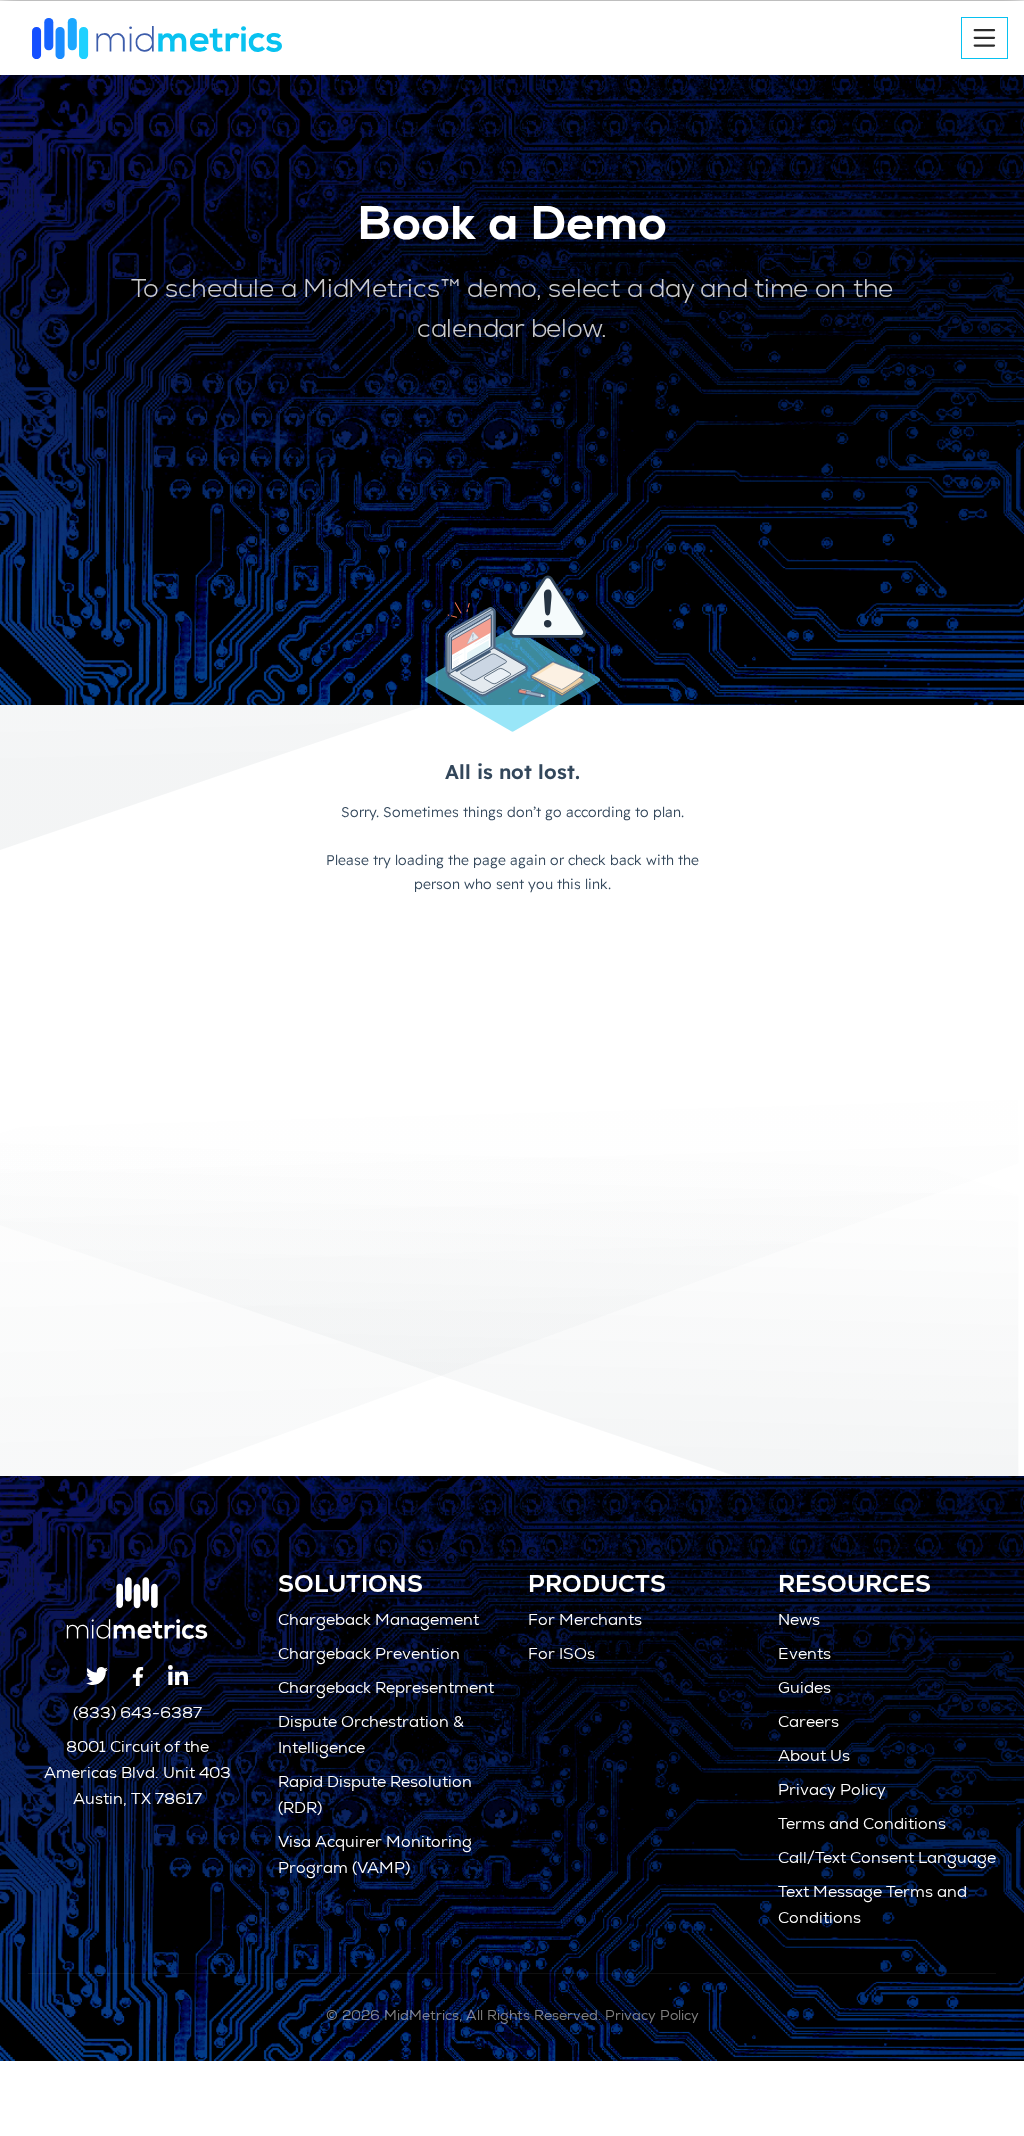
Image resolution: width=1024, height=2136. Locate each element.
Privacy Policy (832, 1792)
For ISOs (561, 1656)
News (799, 1622)
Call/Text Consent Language (887, 1860)
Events (804, 1656)
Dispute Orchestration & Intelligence (371, 1737)
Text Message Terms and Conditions (872, 1907)
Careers (808, 1724)
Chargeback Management (378, 1622)
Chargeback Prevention (369, 1656)
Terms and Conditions (862, 1826)
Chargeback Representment (386, 1690)
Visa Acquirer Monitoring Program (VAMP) (375, 1857)
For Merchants (585, 1622)
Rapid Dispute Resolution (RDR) (375, 1797)
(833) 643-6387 (137, 1715)
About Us (814, 1758)
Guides (804, 1690)
